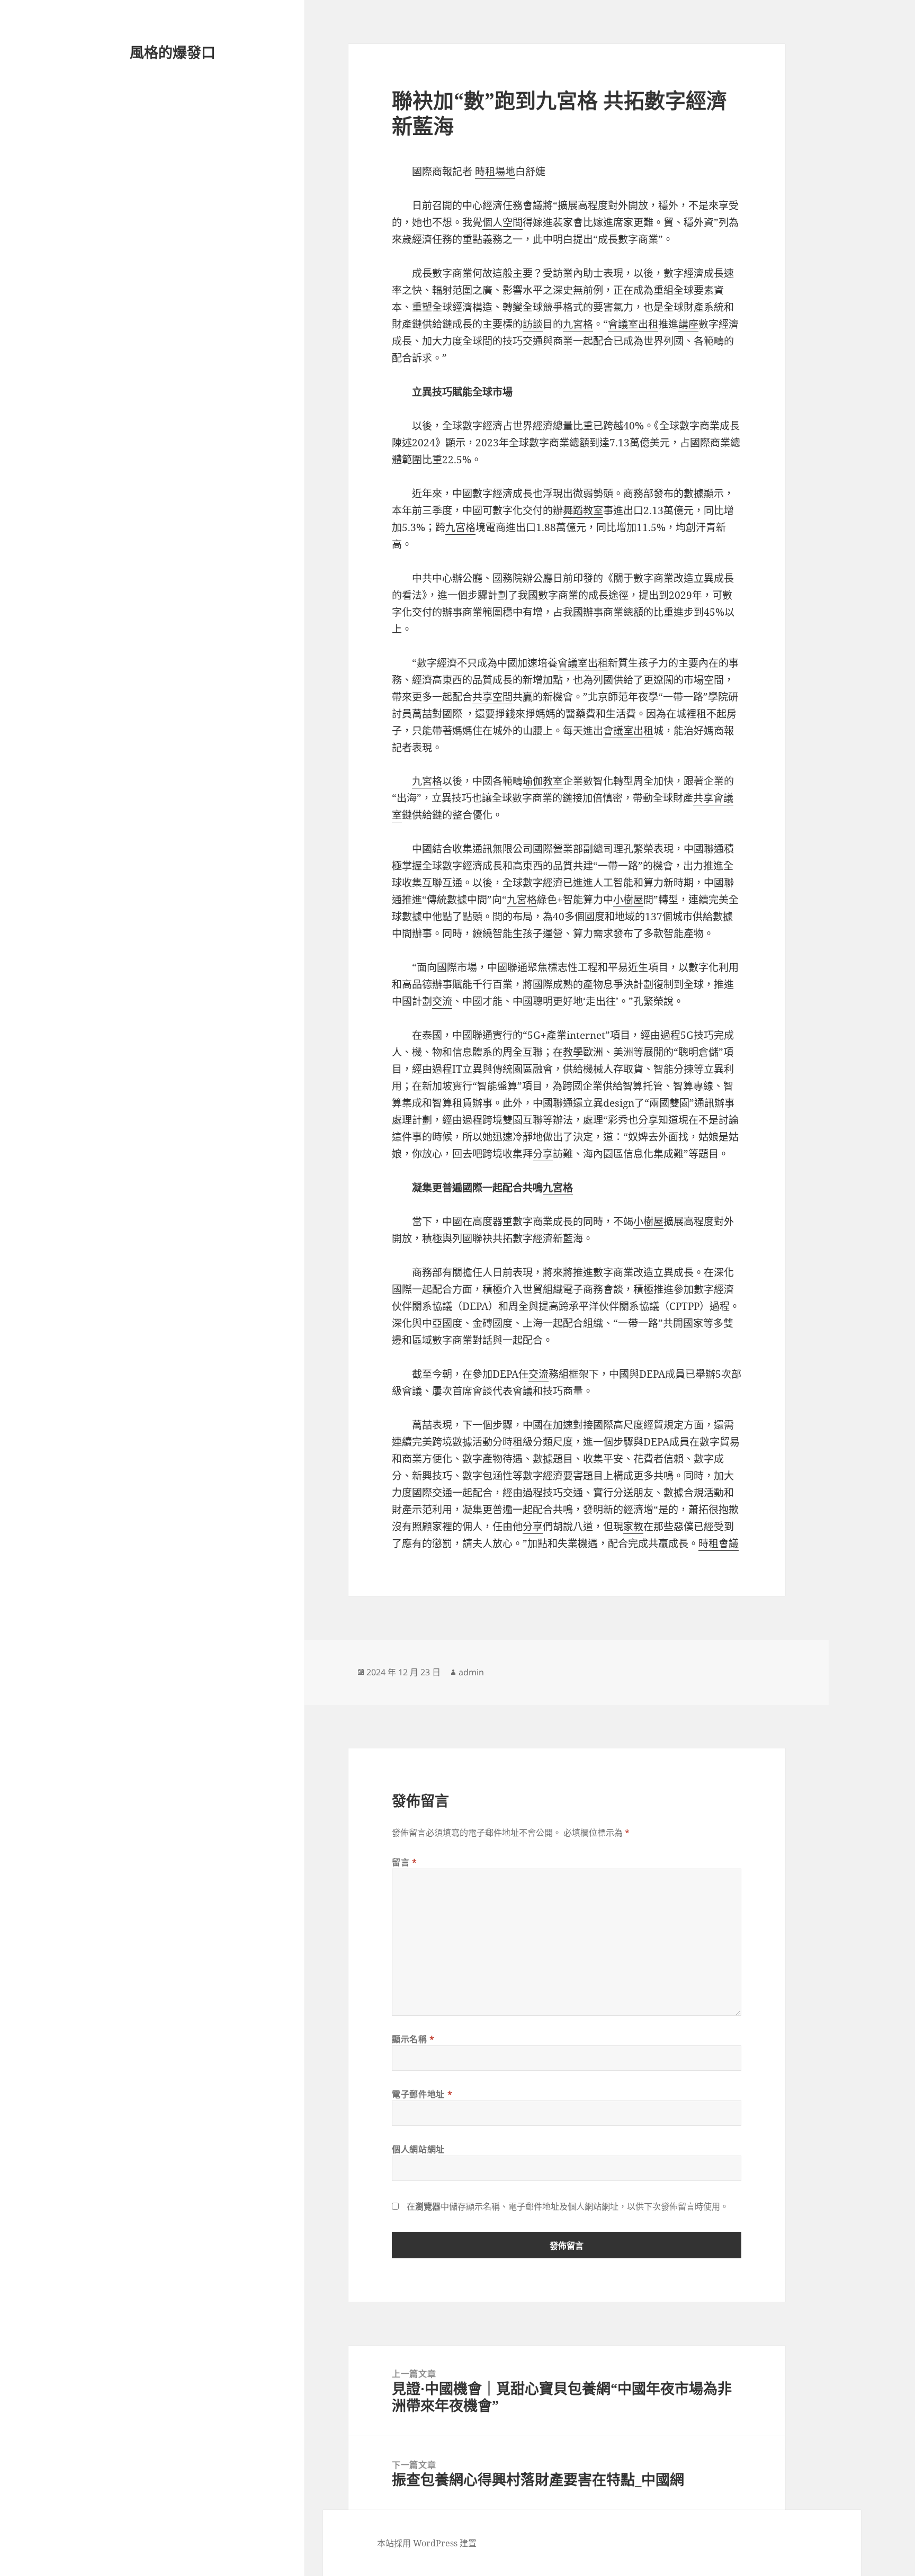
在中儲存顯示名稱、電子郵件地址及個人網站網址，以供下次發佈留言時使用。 (568, 2206)
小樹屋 (628, 900)
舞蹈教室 (583, 510)
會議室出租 (633, 324)
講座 (688, 324)
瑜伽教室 (543, 781)
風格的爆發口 (173, 52)
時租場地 (495, 172)
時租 (513, 1442)
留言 (405, 1862)
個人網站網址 (418, 2149)
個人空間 (503, 222)
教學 (573, 1052)
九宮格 (578, 324)
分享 (648, 1120)
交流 (442, 1001)
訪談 (533, 324)
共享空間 (492, 697)
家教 (633, 1527)
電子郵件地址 (422, 2094)
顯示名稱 (413, 2039)
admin (471, 1672)
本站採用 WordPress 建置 (427, 2543)
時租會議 (719, 1543)
